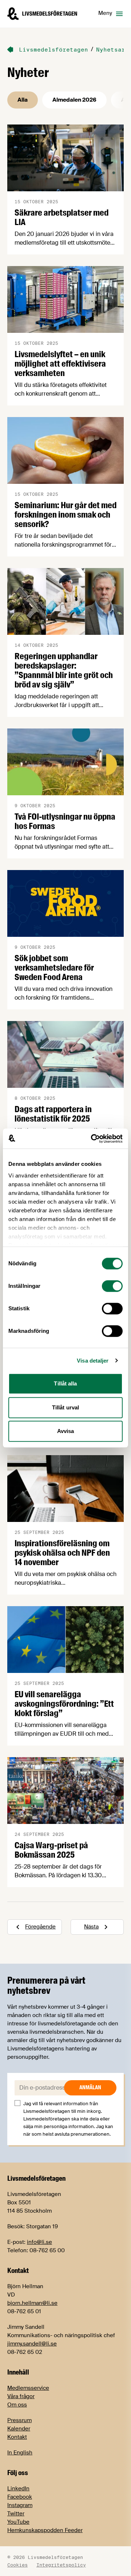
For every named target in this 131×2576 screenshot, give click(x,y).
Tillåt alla (65, 1383)
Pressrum (19, 2420)
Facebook (20, 2497)
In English (20, 2453)
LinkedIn (18, 2489)
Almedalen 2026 (74, 100)
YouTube (18, 2522)
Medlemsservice (28, 2388)
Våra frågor (21, 2396)
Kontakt (17, 2437)
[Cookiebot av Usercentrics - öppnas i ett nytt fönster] (92, 1139)
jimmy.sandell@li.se (32, 2344)
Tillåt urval (65, 1407)
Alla (23, 100)
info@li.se (39, 2242)
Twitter (16, 2514)
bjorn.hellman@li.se (32, 2303)
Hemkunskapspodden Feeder (45, 2530)
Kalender (19, 2429)
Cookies (17, 2565)
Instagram (20, 2505)
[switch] (112, 1286)
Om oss (17, 2405)
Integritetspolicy (61, 2565)
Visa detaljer (93, 1361)
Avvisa (66, 1431)
